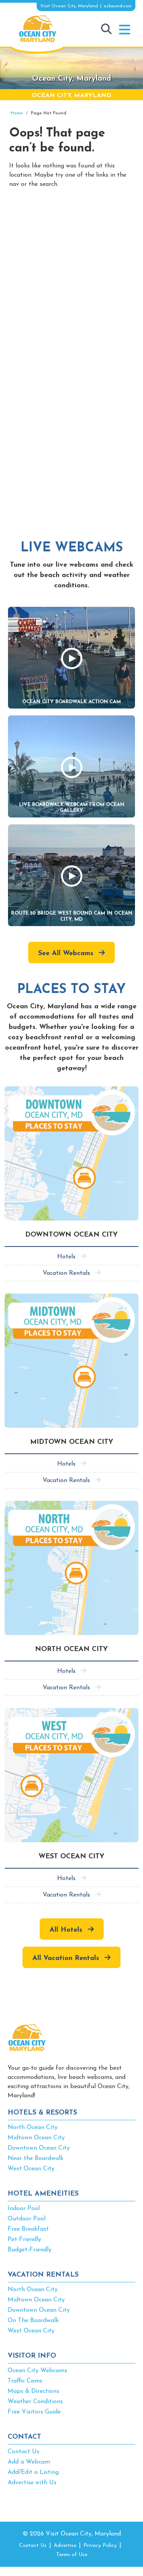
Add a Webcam (29, 2462)
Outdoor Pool (27, 2219)
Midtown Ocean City (36, 2138)
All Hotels (66, 1930)
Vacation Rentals (66, 1273)
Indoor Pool (24, 2209)
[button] (125, 30)
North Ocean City (33, 2127)
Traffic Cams (25, 2381)
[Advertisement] (71, 278)
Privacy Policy (100, 2546)
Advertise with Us (32, 2483)
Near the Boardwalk (35, 2158)
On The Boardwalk (33, 2321)
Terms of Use (72, 2555)
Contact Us (23, 2452)
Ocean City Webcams (37, 2371)
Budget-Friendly (30, 2250)
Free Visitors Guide (34, 2412)
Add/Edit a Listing (33, 2472)
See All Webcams (66, 954)
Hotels (66, 1257)
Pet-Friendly (24, 2240)
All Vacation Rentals (66, 1958)
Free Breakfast (28, 2229)
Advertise (65, 2546)
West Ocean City (31, 2169)
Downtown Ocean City (39, 2148)
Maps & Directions (33, 2391)
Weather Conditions (35, 2402)
